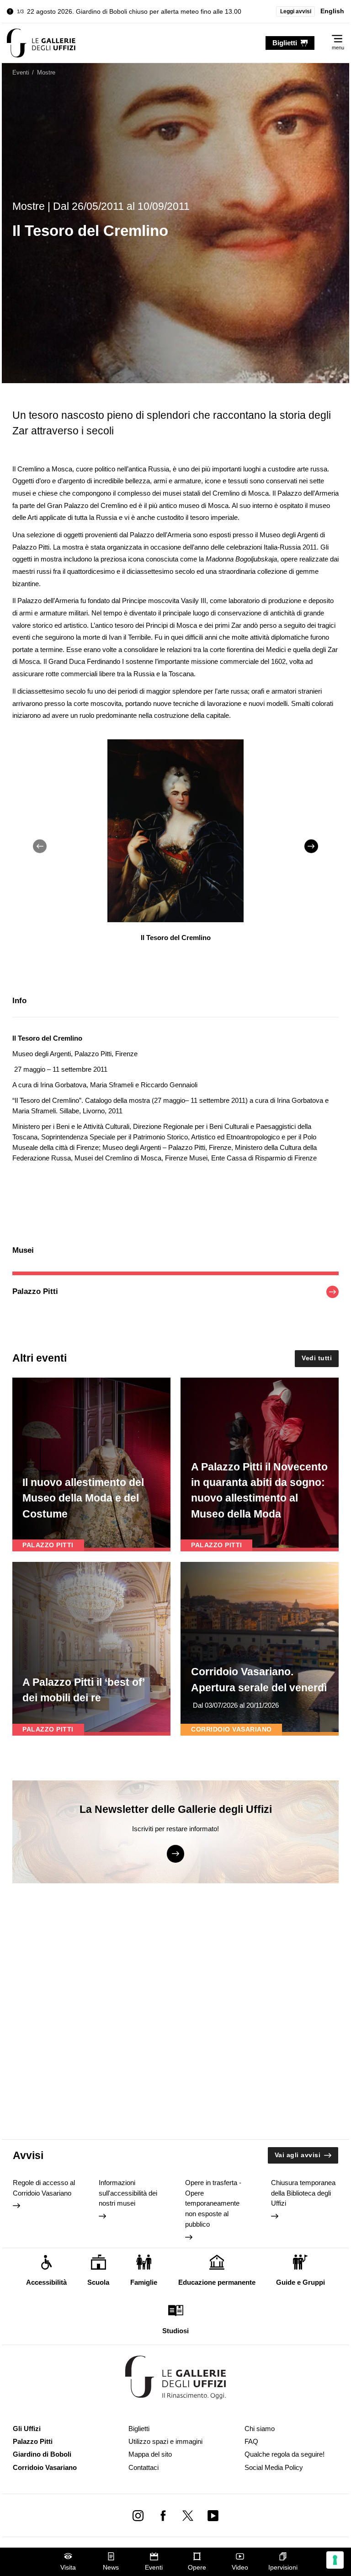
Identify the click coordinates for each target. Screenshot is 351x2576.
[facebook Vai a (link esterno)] (163, 2515)
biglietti (285, 43)
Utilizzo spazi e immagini (165, 2441)
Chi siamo (260, 2429)
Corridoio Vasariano (45, 2467)
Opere (197, 2568)
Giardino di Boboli (42, 2454)
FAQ (251, 2441)
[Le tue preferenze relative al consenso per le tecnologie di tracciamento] (335, 2560)
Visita (68, 2568)
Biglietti (139, 2429)
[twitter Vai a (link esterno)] (188, 2515)
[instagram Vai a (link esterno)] (138, 2515)
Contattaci (144, 2467)
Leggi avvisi (296, 11)
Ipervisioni (283, 2568)
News (111, 2568)
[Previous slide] (40, 846)
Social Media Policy (274, 2467)
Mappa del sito (150, 2454)
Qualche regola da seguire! (285, 2454)
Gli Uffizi (27, 2429)
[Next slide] (311, 846)
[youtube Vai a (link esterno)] (213, 2515)
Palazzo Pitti (33, 2441)
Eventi (154, 2568)
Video (240, 2568)
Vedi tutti (317, 1358)
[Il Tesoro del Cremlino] (41, 43)
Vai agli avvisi (298, 2155)
